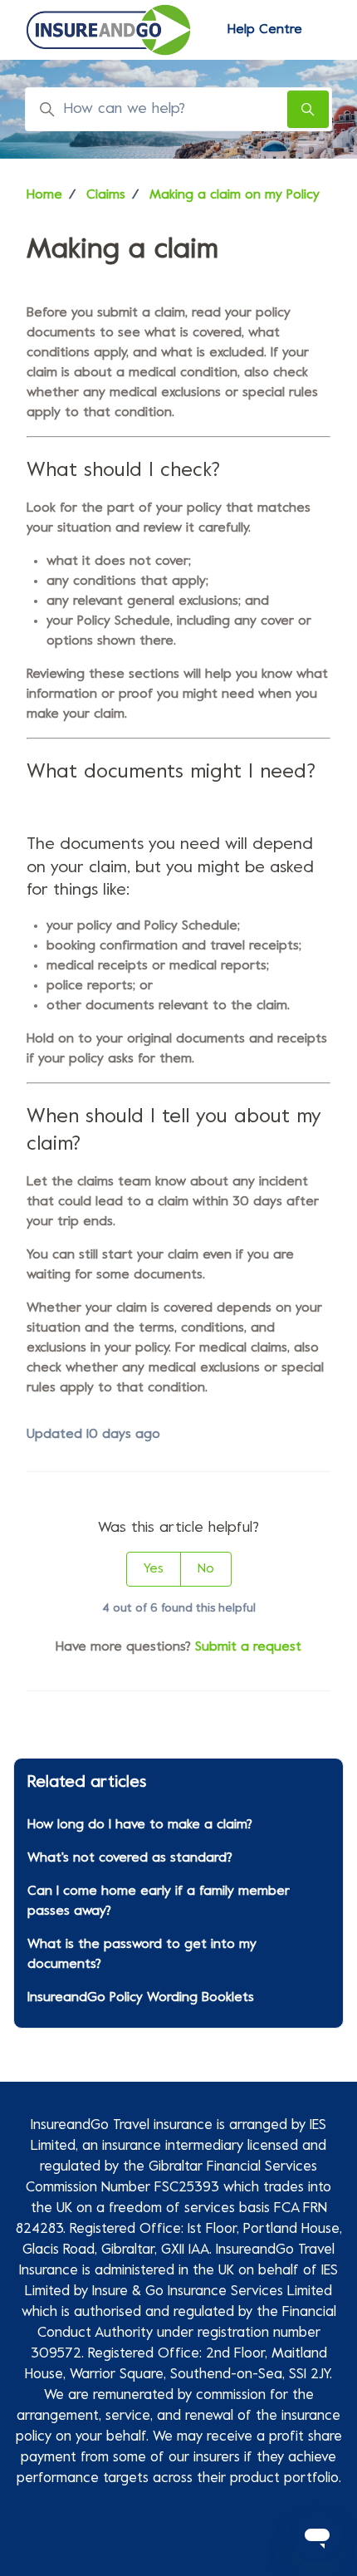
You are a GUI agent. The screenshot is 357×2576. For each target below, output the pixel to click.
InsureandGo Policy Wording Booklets (141, 1998)
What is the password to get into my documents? (142, 1955)
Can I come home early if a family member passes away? (159, 1901)
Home (44, 195)
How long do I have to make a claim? (140, 1825)
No (206, 1569)
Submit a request (248, 1647)
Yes (154, 1569)
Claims (106, 195)
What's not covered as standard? (130, 1858)
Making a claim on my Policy (235, 195)
